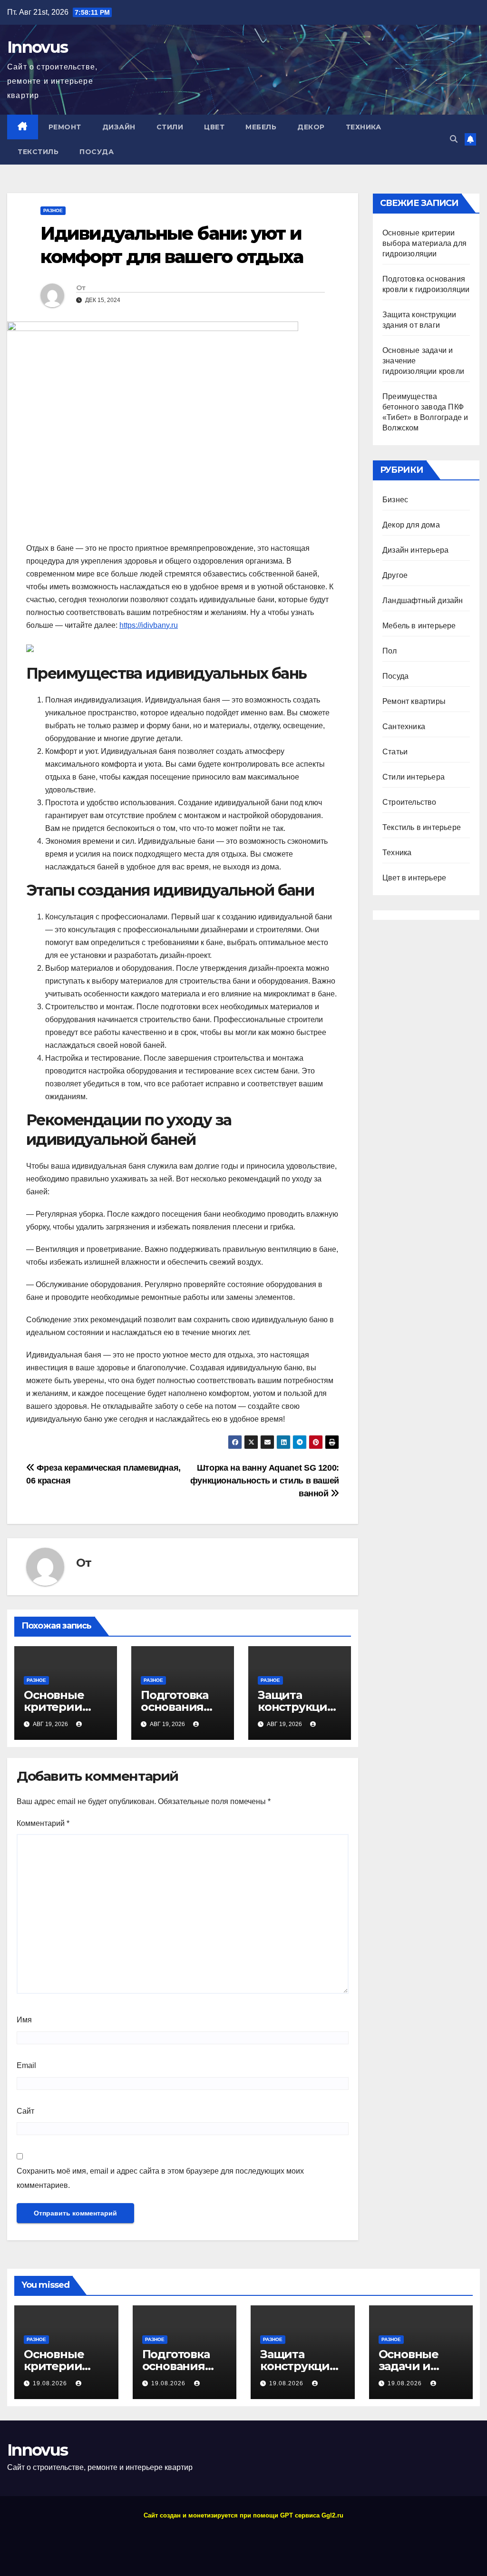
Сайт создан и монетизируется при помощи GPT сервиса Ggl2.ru (243, 2515)
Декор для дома (411, 525)
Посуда (97, 152)
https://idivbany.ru (149, 625)
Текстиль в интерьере (422, 827)
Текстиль (38, 152)
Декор (311, 127)
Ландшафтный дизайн (423, 600)
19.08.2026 (51, 2383)
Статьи (395, 752)
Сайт (25, 2111)
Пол (390, 651)
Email (26, 2065)
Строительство (409, 802)
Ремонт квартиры (414, 701)
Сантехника (404, 727)
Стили (170, 127)
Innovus (37, 47)
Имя (24, 2020)
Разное (53, 210)
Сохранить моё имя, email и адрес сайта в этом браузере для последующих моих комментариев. (160, 2178)
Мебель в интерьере (419, 626)
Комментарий (43, 1823)
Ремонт (65, 127)
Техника (364, 127)
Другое (395, 575)
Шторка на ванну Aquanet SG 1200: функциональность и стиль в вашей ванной (265, 1480)
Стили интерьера (414, 777)
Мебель (261, 127)
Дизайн (119, 127)
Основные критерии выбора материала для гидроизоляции (424, 243)
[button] (454, 139)
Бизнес (395, 500)
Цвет (214, 127)
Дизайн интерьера (415, 550)
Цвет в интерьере (414, 878)
